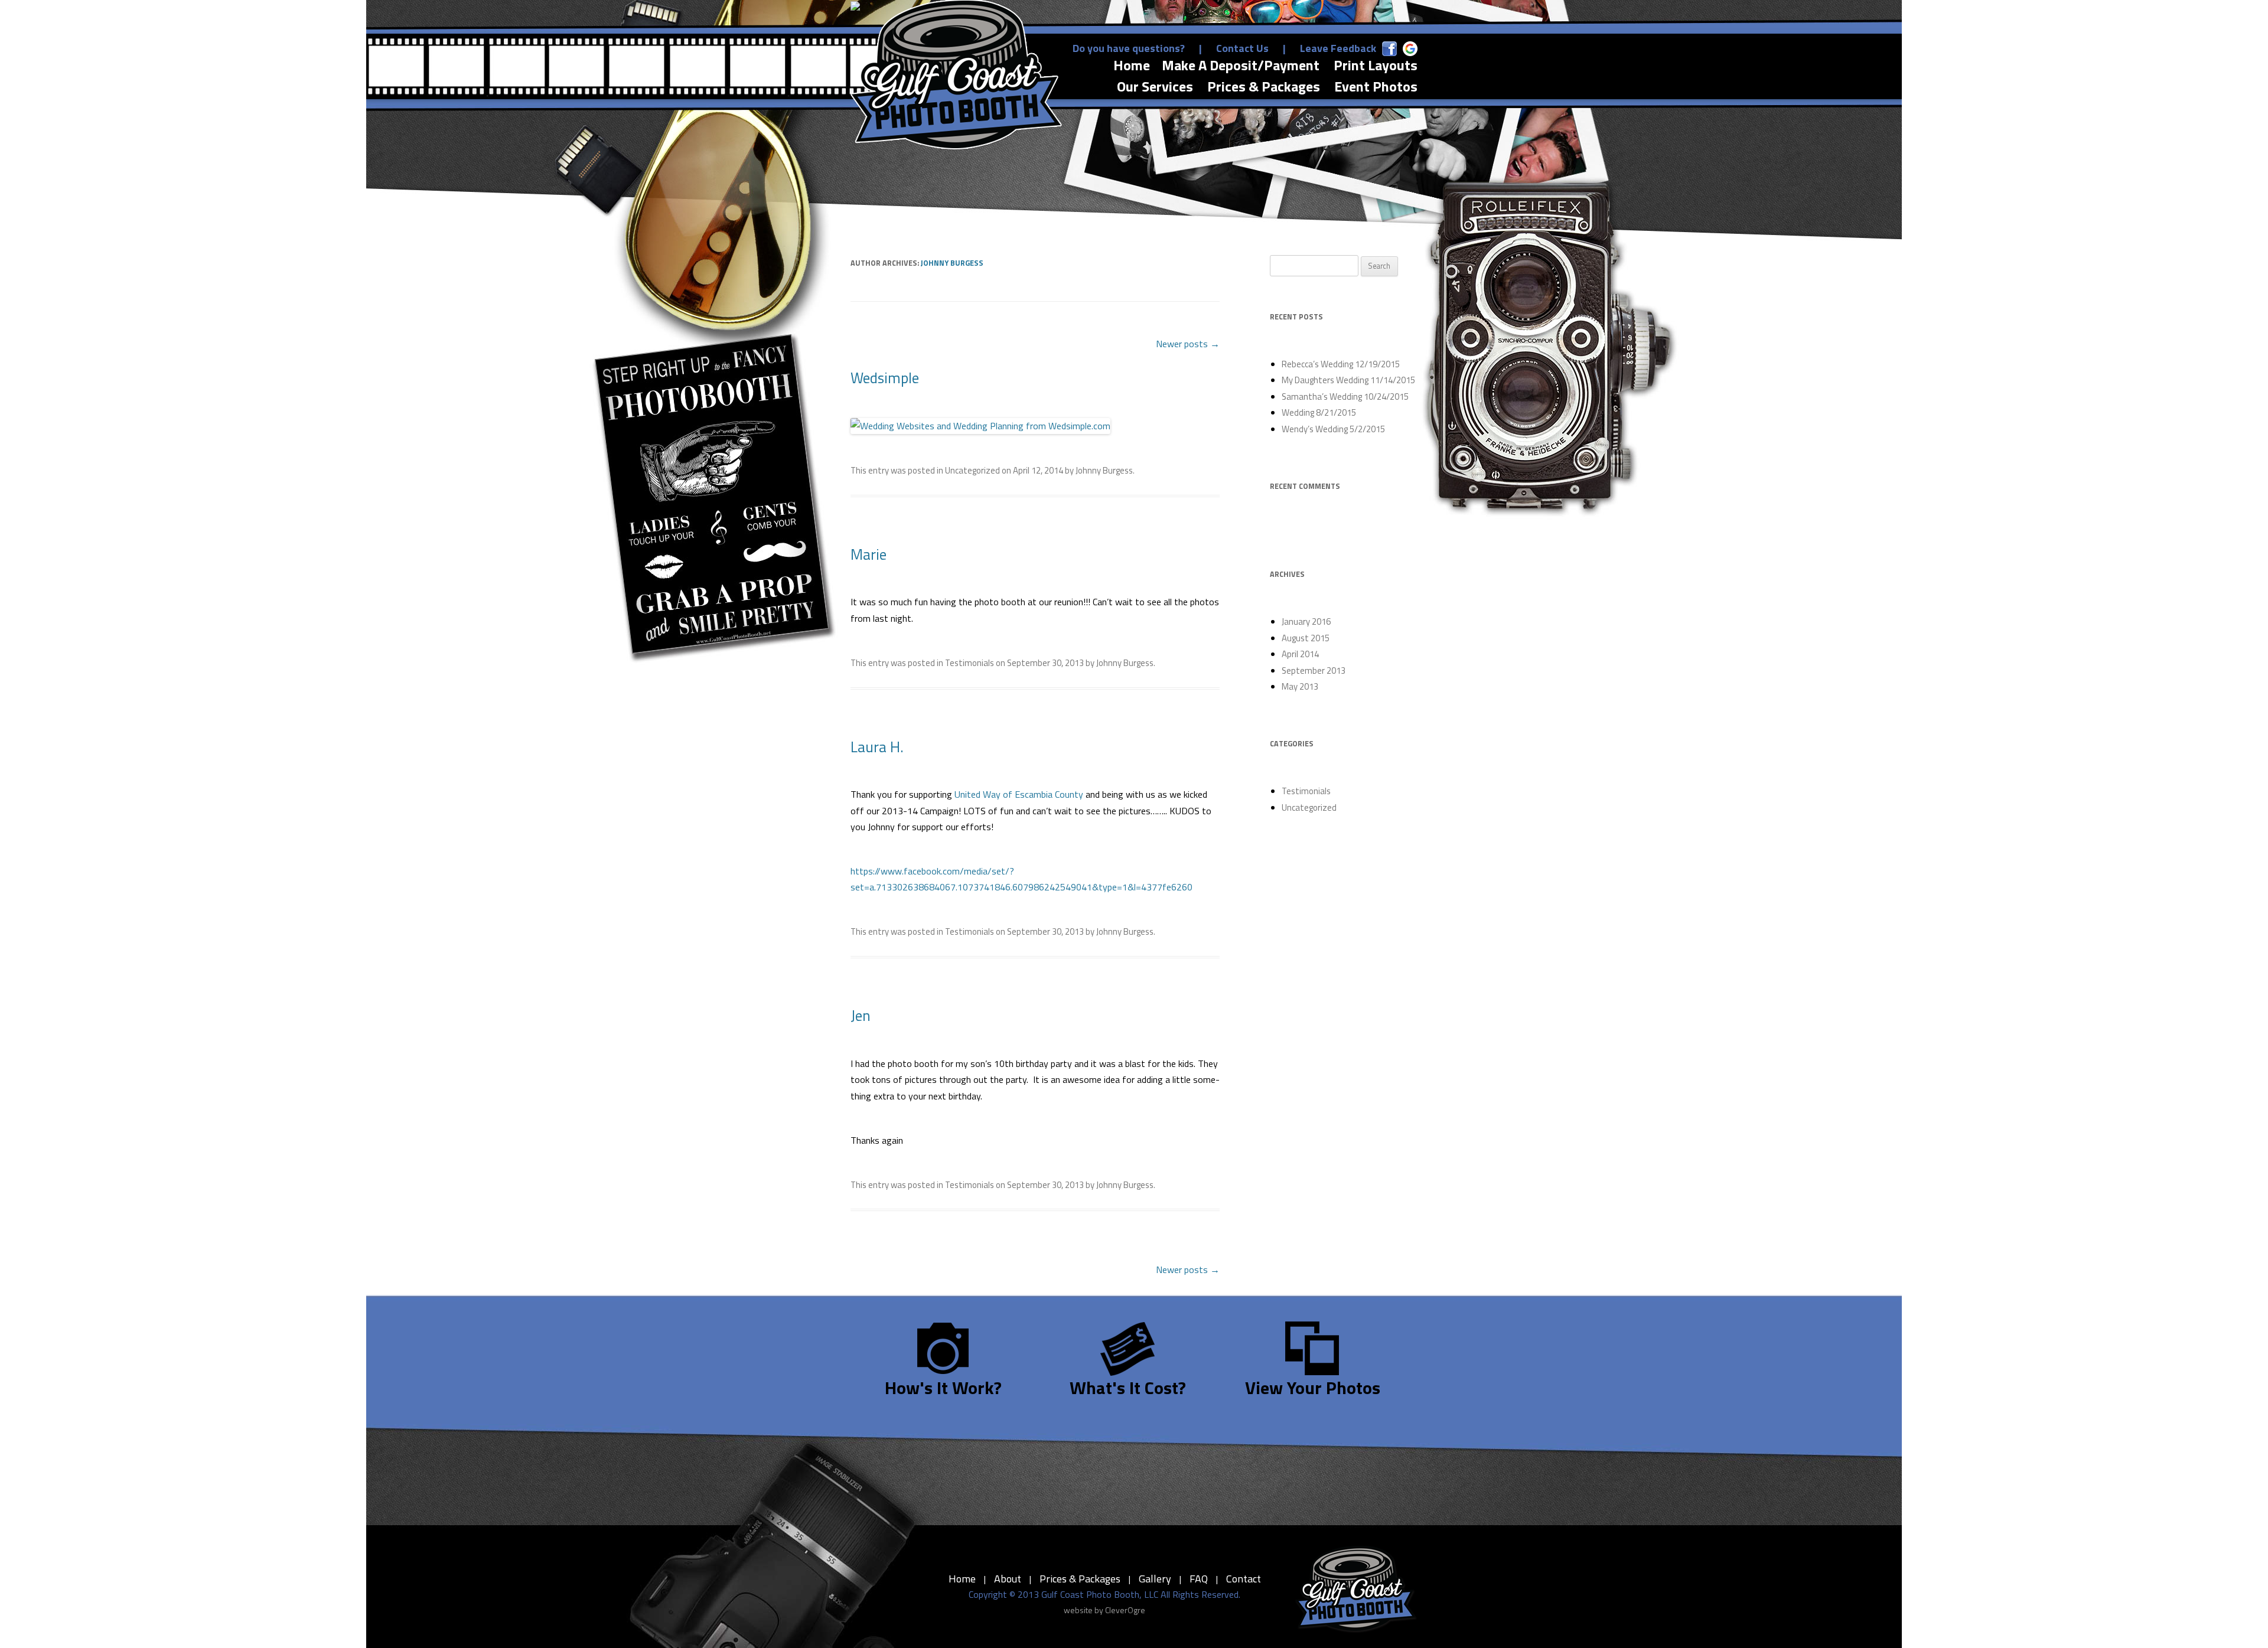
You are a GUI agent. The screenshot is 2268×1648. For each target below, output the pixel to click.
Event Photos (1376, 87)
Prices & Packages (1264, 87)
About (1008, 1579)
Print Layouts (1376, 65)
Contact (1244, 1579)
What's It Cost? (1128, 1388)
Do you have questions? (1129, 48)
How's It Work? (943, 1388)
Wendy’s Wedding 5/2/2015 (1333, 429)
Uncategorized (972, 470)
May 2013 (1300, 686)
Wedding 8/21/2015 (1319, 412)
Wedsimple (885, 378)
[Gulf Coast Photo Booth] (1356, 1590)
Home (1132, 65)
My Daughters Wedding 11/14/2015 (1348, 380)
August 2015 (1306, 638)
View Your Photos (1313, 1388)
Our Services (1155, 87)
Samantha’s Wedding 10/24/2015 (1345, 397)
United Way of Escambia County (1019, 794)
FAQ (1199, 1579)
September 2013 (1314, 670)
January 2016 (1306, 621)
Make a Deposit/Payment (1241, 65)
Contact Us (1242, 48)
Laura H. (877, 747)
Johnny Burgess (952, 263)
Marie (869, 554)
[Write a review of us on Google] (1410, 49)
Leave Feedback (1338, 48)
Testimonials (970, 663)
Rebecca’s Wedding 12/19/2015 (1341, 364)
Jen (861, 1016)
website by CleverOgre (1104, 1610)
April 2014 (1300, 654)
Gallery (1155, 1579)
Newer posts (1188, 344)
